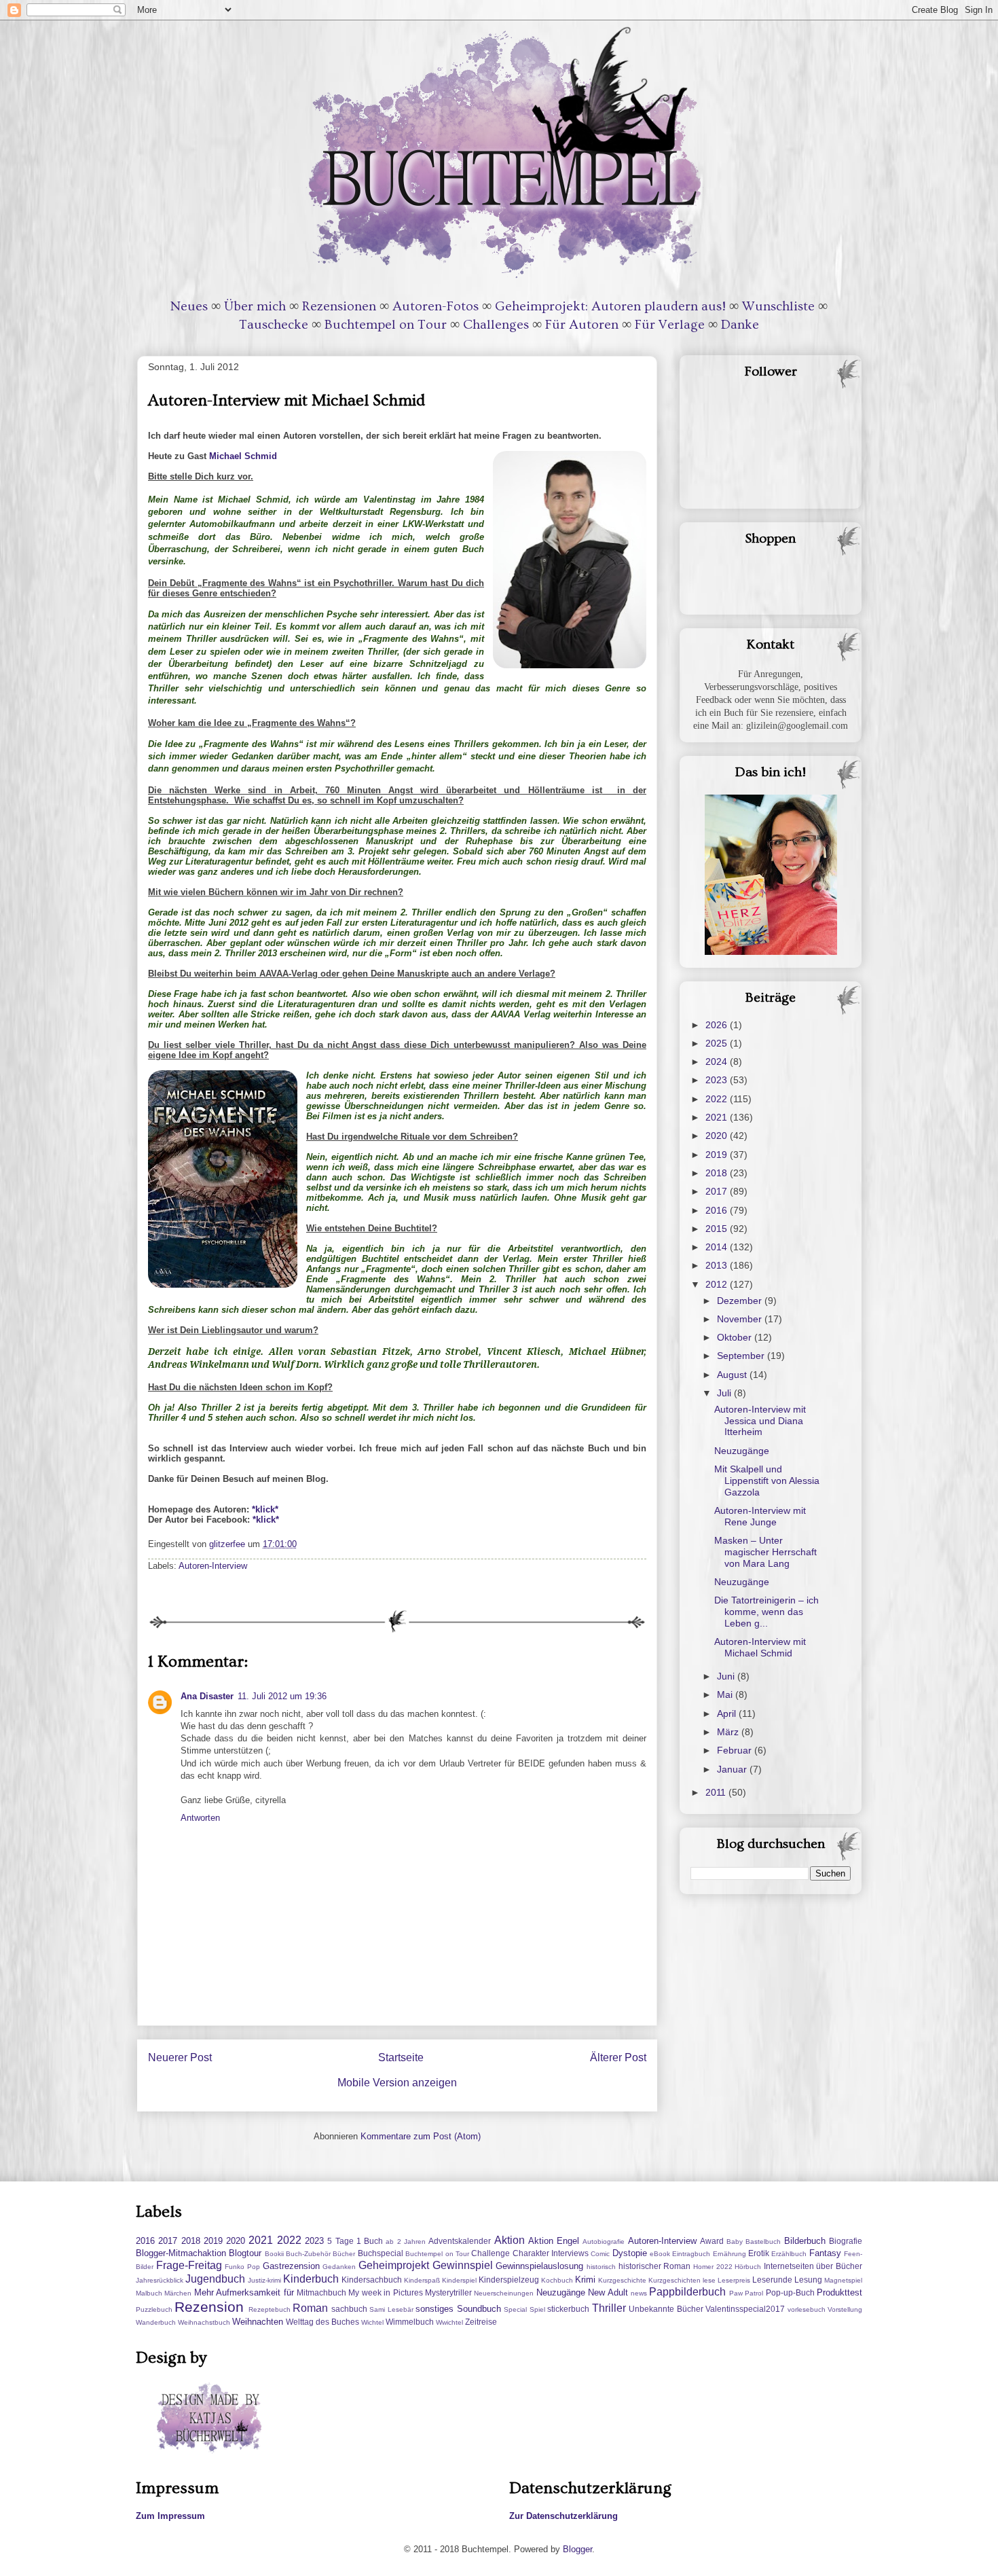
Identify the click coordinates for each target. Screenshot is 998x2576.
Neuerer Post (180, 2057)
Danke (740, 325)
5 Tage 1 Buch (355, 2241)
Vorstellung (845, 2309)
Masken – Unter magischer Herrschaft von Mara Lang (765, 1552)
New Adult (608, 2292)
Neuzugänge (742, 1451)
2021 (718, 1117)
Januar (733, 1769)
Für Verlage (670, 325)
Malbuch (149, 2293)
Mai (726, 1694)
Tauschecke (274, 325)
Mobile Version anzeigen (397, 2083)
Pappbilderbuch (687, 2292)
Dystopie (630, 2253)
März (729, 1732)
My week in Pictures (385, 2292)
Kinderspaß (422, 2280)
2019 (718, 1155)
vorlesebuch (807, 2309)
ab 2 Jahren (406, 2242)
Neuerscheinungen (504, 2293)
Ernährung (729, 2254)
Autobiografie (604, 2242)
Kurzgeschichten (674, 2280)
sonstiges (435, 2309)
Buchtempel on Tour (386, 325)
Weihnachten (258, 2322)
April (728, 1713)
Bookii (274, 2254)
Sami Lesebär (391, 2309)
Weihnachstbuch (204, 2322)
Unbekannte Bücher (666, 2309)
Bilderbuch (805, 2241)
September (742, 1356)
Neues (189, 306)
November (741, 1319)
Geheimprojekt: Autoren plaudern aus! (610, 306)
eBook (660, 2254)
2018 (718, 1173)
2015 (718, 1229)
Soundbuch (479, 2309)
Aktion (510, 2240)
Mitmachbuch (321, 2292)
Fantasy (825, 2253)
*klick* (265, 1509)
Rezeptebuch (270, 2309)
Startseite (401, 2057)
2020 (718, 1136)
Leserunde (772, 2280)
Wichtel (372, 2322)
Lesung (808, 2280)
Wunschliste (778, 306)
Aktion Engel (554, 2241)
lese (709, 2280)
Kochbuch (557, 2280)
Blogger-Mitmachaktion (181, 2253)
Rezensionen (339, 306)
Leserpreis (734, 2280)
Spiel (537, 2309)
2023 (718, 1080)
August (733, 1375)
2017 (718, 1191)
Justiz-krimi (264, 2280)
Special (515, 2309)
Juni (727, 1676)
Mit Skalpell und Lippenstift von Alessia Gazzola (767, 1481)
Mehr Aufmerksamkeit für (244, 2292)
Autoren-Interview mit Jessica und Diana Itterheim (760, 1421)
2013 (718, 1265)
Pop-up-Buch (790, 2292)
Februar (736, 1750)
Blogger (577, 2549)
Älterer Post (618, 2057)
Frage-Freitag (189, 2265)
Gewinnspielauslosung (539, 2266)
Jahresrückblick (160, 2280)
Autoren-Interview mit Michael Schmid (760, 1647)
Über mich (255, 306)
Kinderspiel (459, 2280)
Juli (725, 1393)
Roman (310, 2308)
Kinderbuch (311, 2279)
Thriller (609, 2308)
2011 (717, 1792)
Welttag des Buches (322, 2322)
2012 (718, 1284)
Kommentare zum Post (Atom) (421, 2136)
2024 (718, 1062)
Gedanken (339, 2267)
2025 (718, 1043)
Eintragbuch (691, 2254)
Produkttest (839, 2292)
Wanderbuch (156, 2322)
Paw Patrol (746, 2293)
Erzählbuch (789, 2254)
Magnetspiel (843, 2280)
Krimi (585, 2280)
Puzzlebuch (154, 2309)
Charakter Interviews (551, 2253)
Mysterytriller (448, 2292)
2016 (718, 1210)
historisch (601, 2267)
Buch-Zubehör (308, 2254)
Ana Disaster (207, 1696)
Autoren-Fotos (436, 306)
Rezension (209, 2307)
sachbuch (349, 2309)
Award (712, 2241)
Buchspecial (381, 2253)
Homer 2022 (713, 2267)
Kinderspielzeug (509, 2280)
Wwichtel (449, 2322)
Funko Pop (242, 2267)
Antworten (200, 1818)
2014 (718, 1247)
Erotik (759, 2253)
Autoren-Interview (213, 1566)
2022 (718, 1099)
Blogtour (245, 2253)
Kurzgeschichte (622, 2280)
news (639, 2293)
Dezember (741, 1301)
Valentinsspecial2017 (745, 2309)
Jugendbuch (215, 2279)
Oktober (736, 1337)
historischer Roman (655, 2266)
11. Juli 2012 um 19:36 (282, 1696)
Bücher (344, 2254)
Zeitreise (481, 2322)
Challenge (491, 2253)
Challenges (496, 325)
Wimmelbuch (410, 2322)
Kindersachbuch (372, 2280)
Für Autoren (582, 325)
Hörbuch (748, 2267)
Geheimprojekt (394, 2265)
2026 (718, 1025)
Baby (735, 2242)
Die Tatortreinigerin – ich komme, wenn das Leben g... (766, 1612)
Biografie (846, 2241)
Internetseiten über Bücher (813, 2266)
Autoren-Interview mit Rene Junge (760, 1516)
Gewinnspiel (463, 2265)
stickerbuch (568, 2309)
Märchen (178, 2293)
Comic (600, 2254)
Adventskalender (460, 2241)
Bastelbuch (763, 2242)
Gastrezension (291, 2266)
